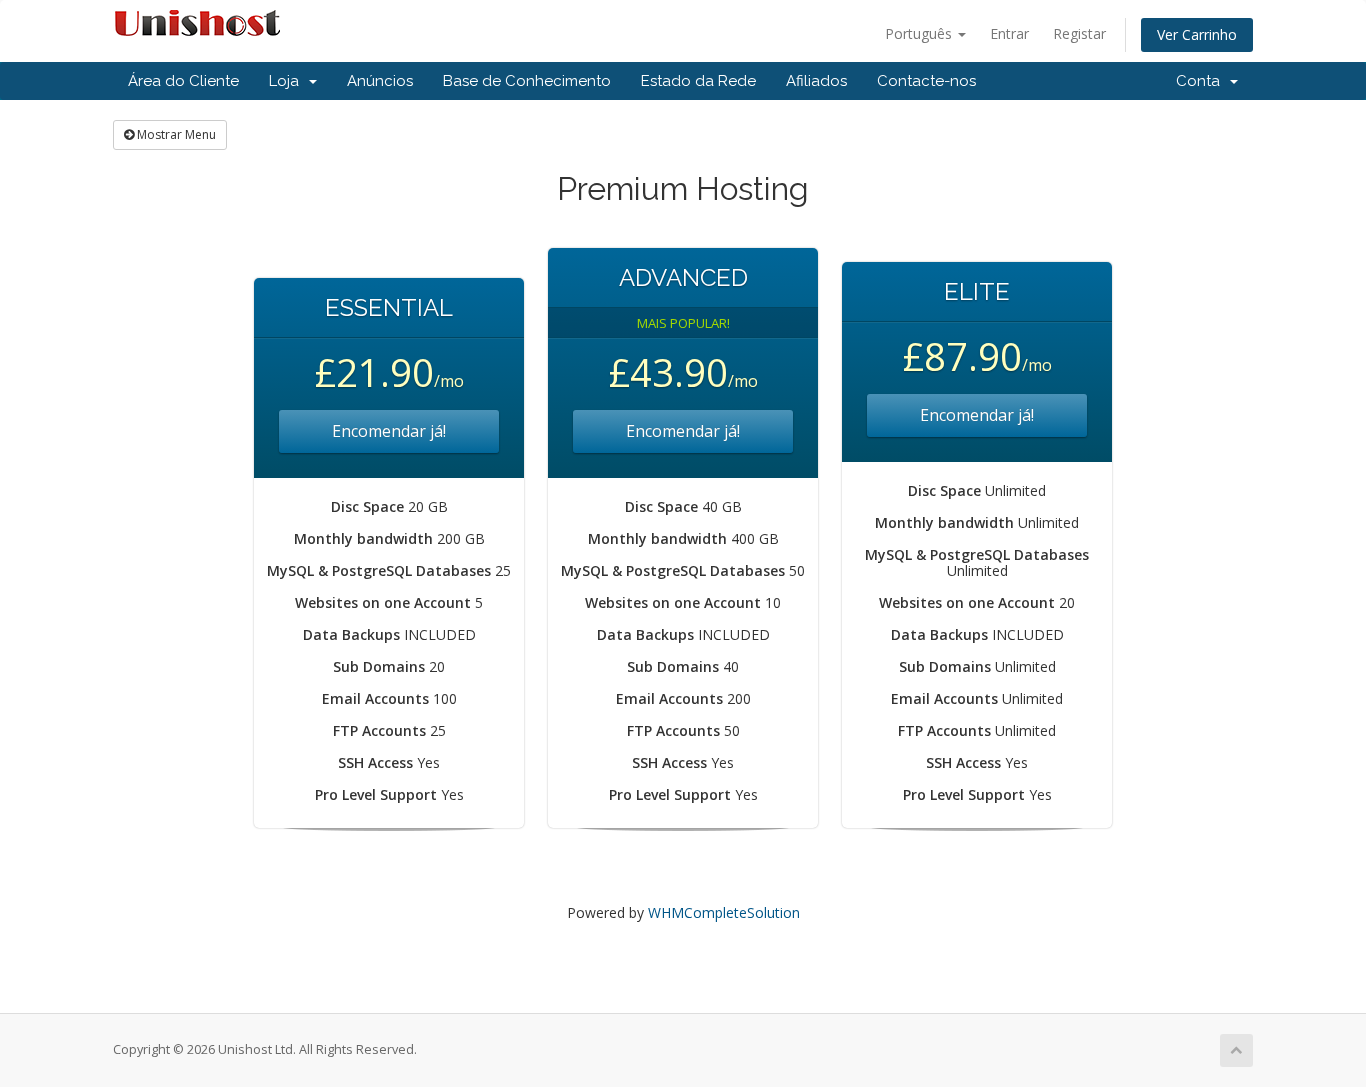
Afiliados (816, 81)
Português (920, 33)
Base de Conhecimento (527, 81)
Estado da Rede (698, 81)
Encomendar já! (389, 431)
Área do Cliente (183, 81)
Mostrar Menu (175, 134)
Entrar (1009, 33)
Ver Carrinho (1197, 34)
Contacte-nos (926, 81)
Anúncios (380, 81)
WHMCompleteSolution (724, 912)
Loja (288, 81)
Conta (1202, 81)
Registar (1079, 33)
